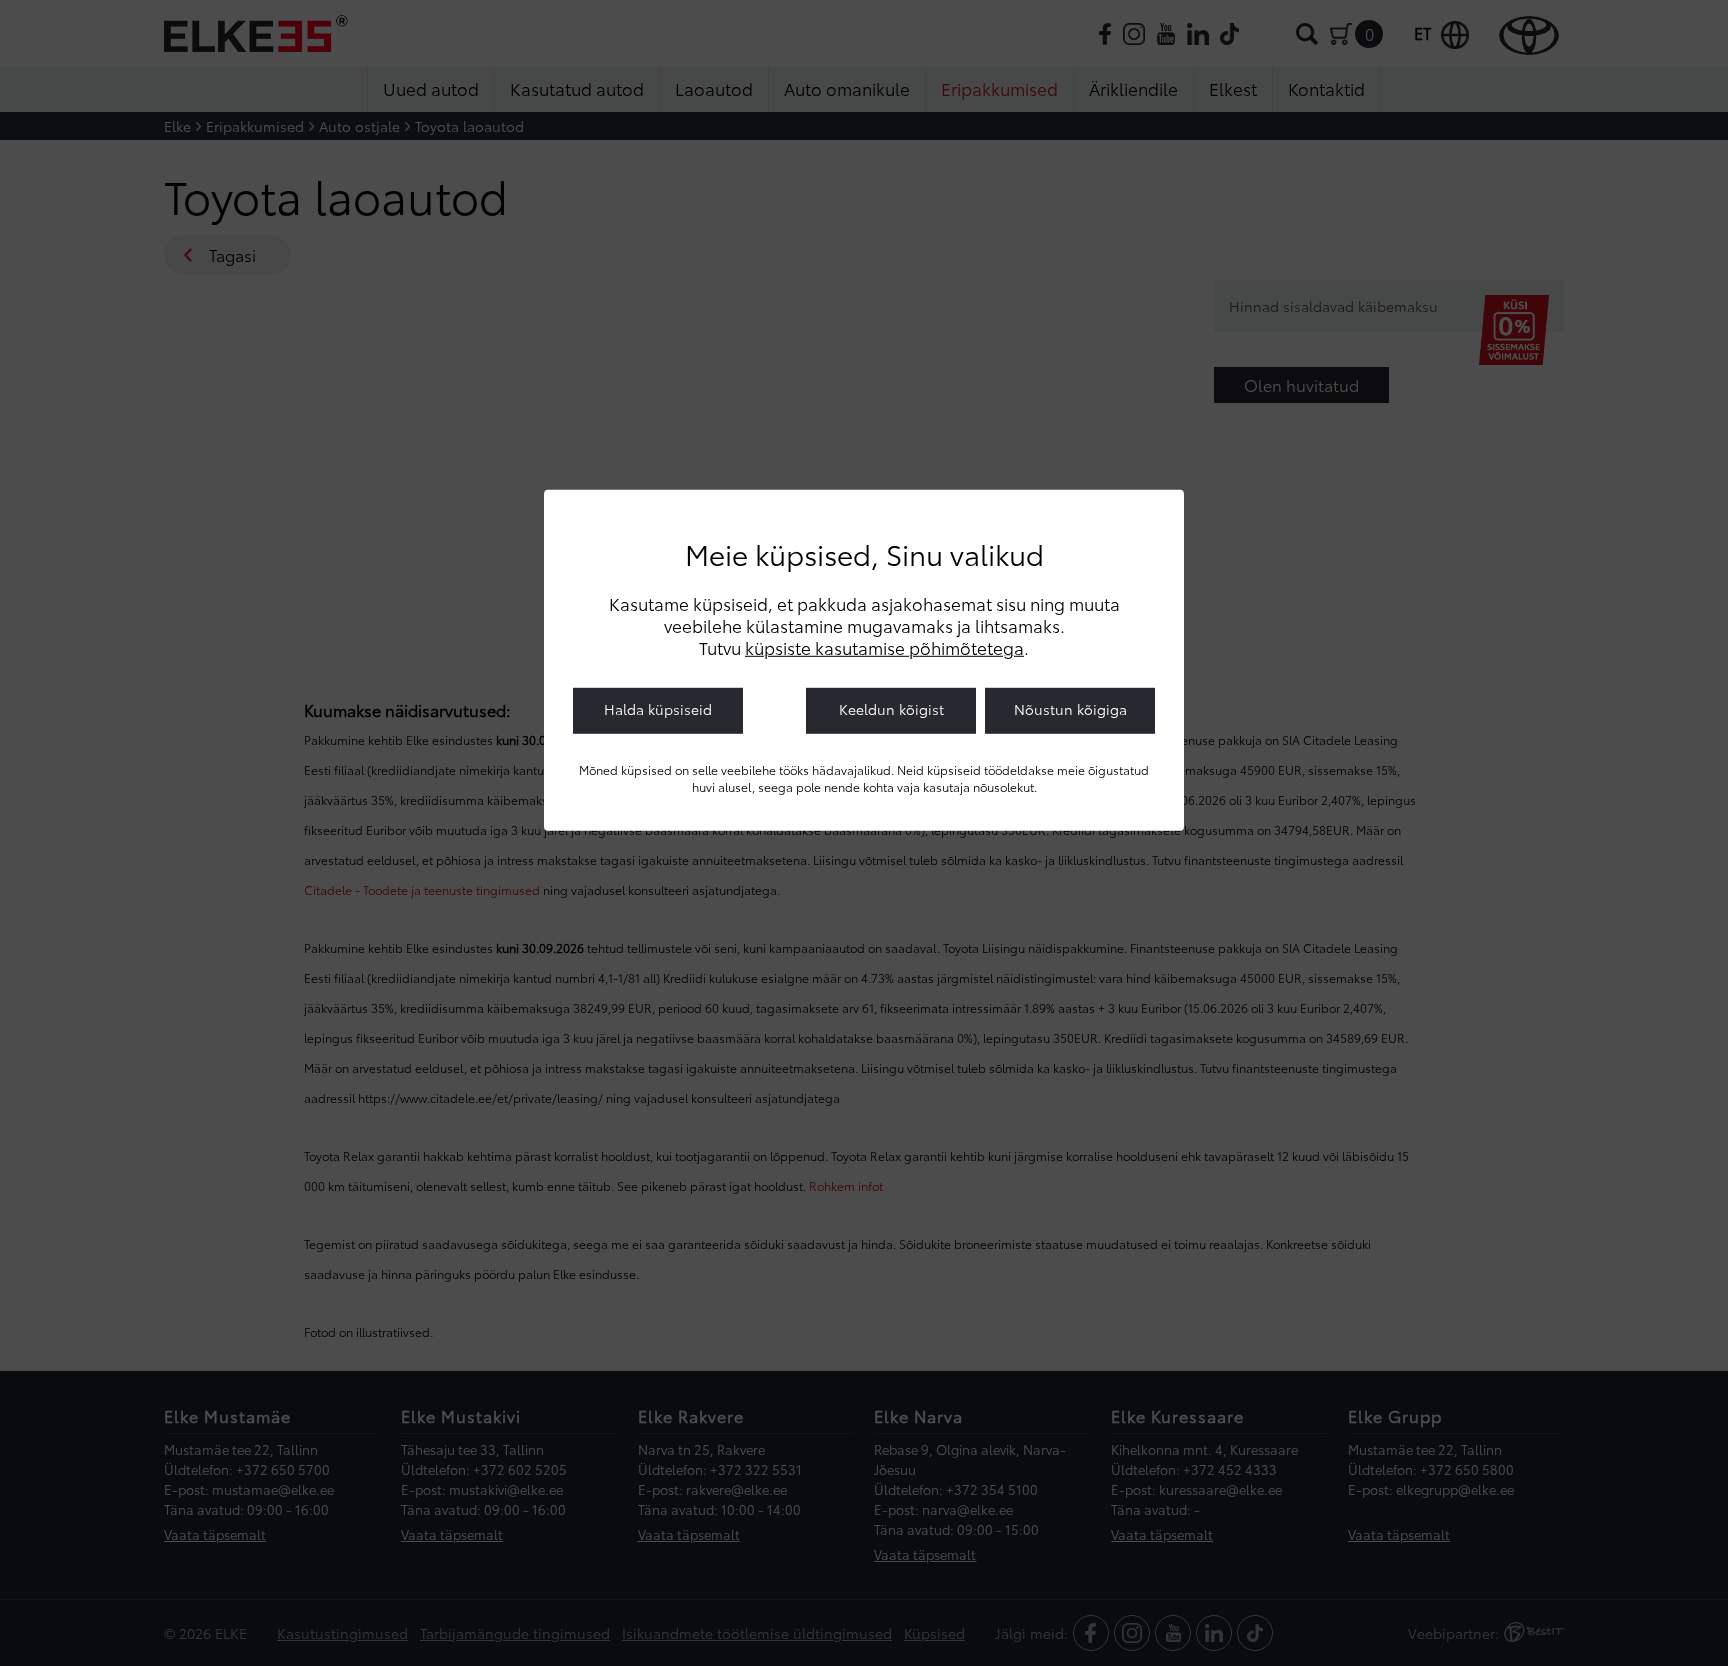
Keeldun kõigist (891, 709)
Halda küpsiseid (658, 709)
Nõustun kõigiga (1070, 709)
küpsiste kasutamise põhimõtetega (884, 647)
